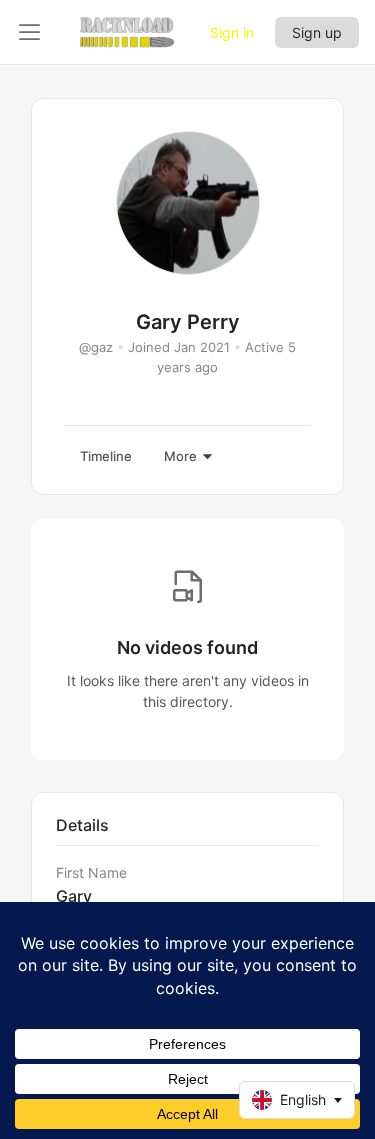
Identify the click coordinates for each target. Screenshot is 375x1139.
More (180, 456)
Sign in (232, 32)
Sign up (317, 32)
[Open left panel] (30, 32)
